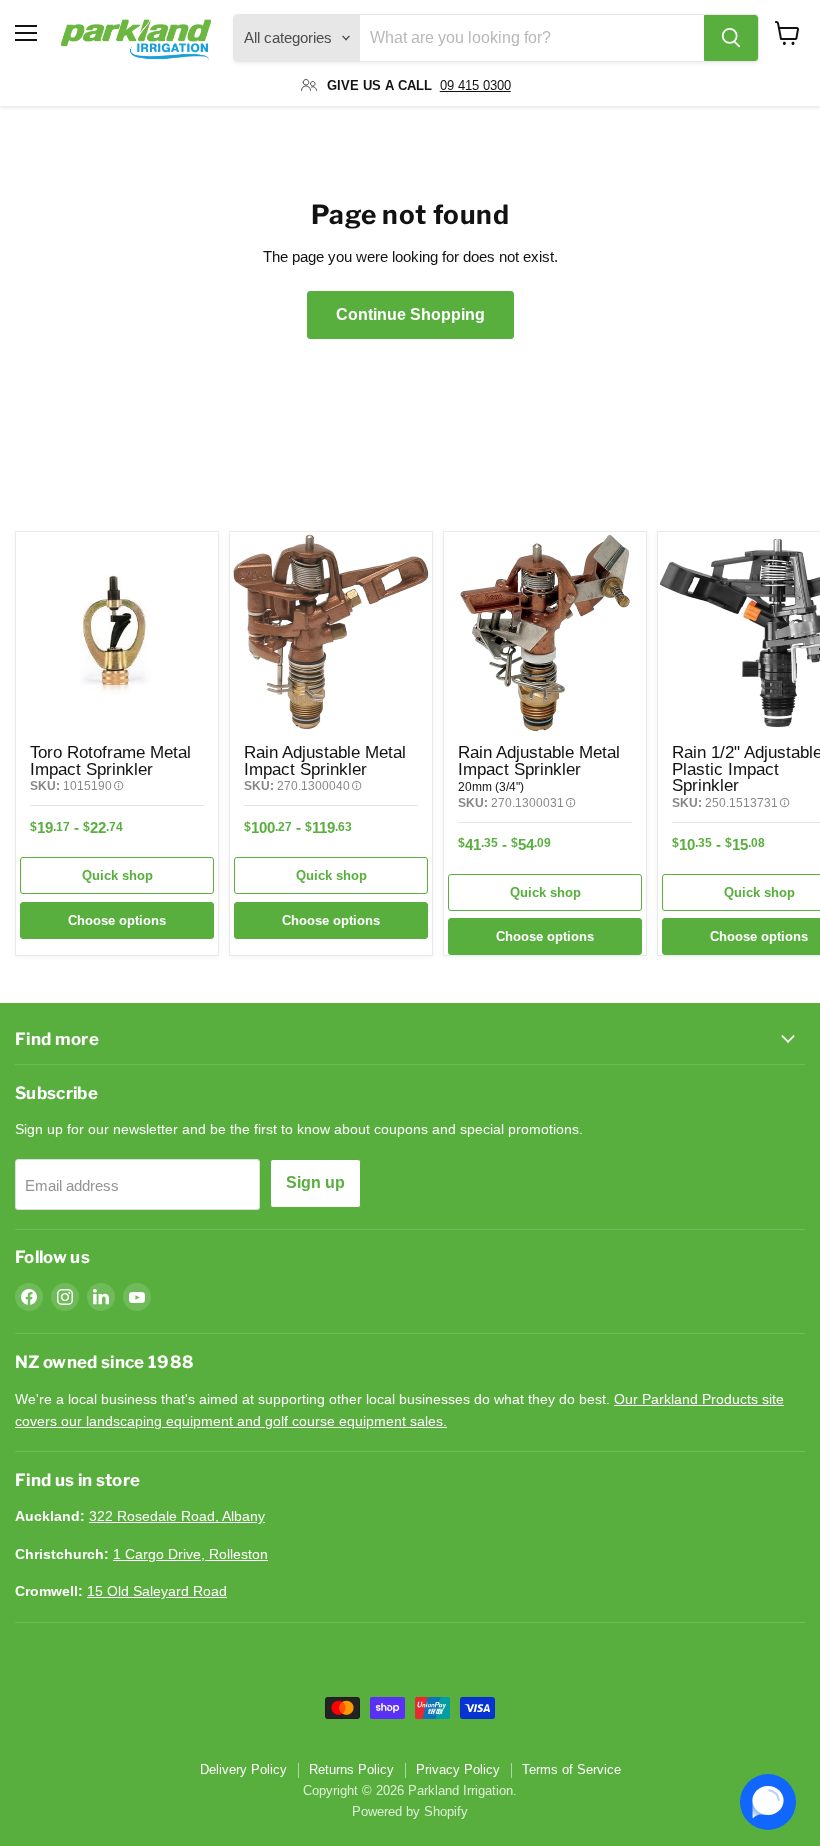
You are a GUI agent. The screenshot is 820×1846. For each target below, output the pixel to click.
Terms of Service (571, 1769)
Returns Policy (351, 1769)
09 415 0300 (475, 85)
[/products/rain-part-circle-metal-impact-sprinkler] (545, 633)
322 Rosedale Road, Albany (177, 1516)
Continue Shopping (410, 314)
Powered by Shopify (410, 1811)
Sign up (315, 1182)
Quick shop (117, 875)
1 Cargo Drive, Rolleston (190, 1554)
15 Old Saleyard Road (157, 1591)
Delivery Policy (243, 1769)
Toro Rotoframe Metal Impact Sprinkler (110, 760)
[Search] (731, 38)
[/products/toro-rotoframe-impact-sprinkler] (117, 633)
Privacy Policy (458, 1769)
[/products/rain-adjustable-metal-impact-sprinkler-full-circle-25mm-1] (331, 633)
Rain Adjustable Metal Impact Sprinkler (325, 760)
